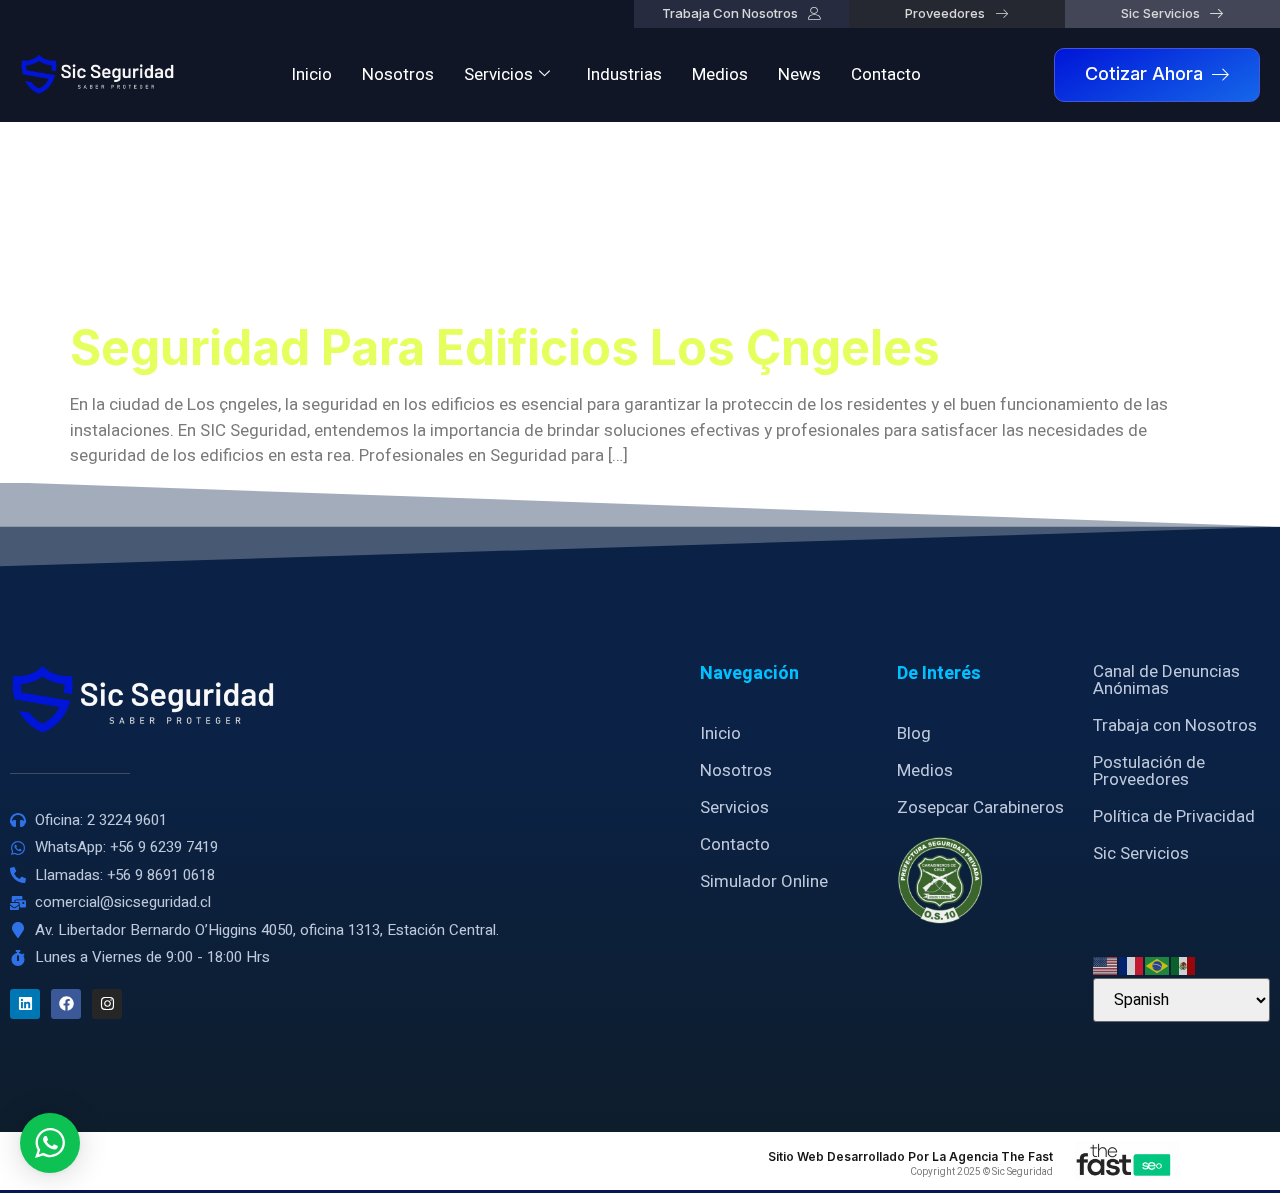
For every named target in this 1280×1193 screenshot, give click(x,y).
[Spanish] (1184, 964)
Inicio (311, 74)
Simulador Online (764, 881)
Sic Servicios (1141, 853)
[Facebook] (66, 1004)
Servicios (498, 74)
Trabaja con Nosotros (1175, 725)
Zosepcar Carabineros (980, 807)
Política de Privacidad (1174, 816)
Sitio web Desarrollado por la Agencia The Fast (910, 1156)
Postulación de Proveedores (1149, 771)
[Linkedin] (25, 1004)
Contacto (886, 74)
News (799, 74)
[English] (1106, 964)
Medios (720, 74)
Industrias (624, 74)
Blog (914, 733)
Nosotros (398, 74)
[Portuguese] (1158, 964)
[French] (1132, 964)
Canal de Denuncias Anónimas (1166, 680)
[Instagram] (107, 1004)
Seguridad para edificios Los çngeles (505, 347)
